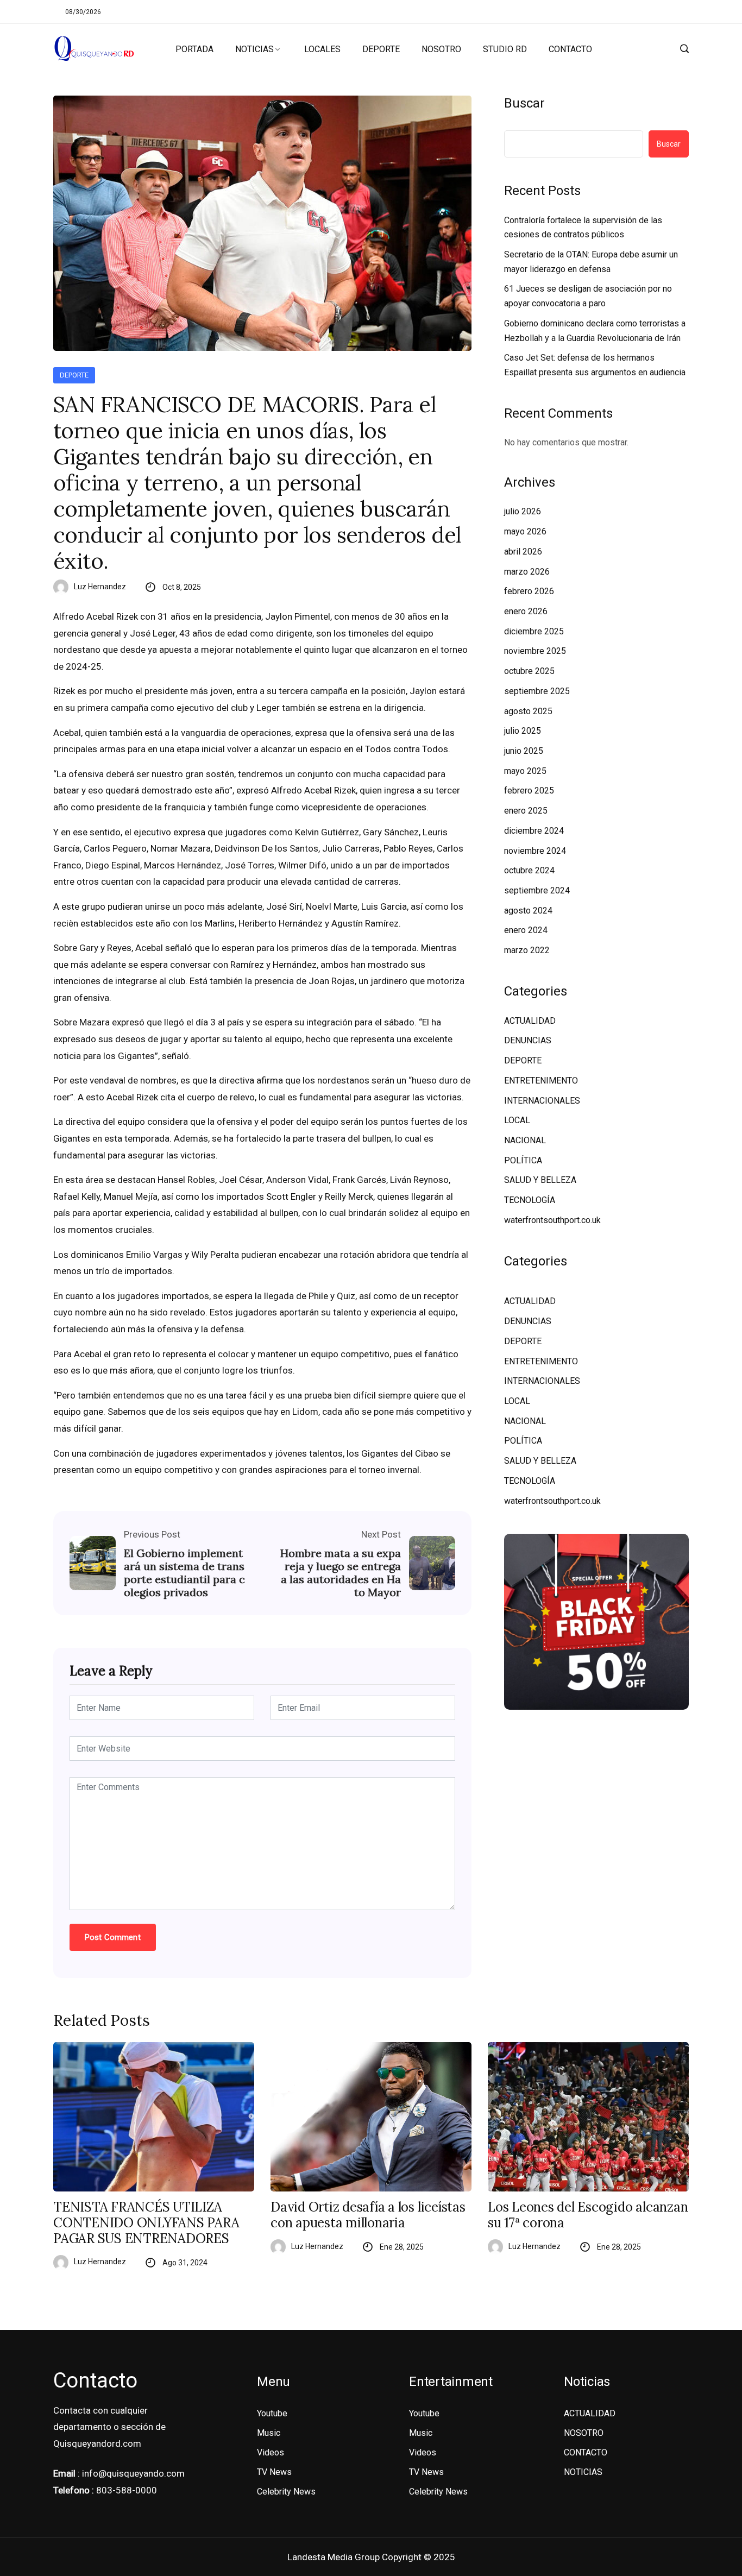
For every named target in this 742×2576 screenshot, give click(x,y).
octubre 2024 (529, 870)
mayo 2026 (525, 531)
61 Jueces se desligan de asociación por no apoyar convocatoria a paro (588, 296)
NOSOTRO (441, 49)
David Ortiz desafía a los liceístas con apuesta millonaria (368, 2215)
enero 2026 (526, 611)
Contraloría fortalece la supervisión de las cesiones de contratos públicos (583, 228)
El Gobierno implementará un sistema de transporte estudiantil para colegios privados (184, 1573)
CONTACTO (570, 49)
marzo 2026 (527, 572)
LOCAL (517, 1120)
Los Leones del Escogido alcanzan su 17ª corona (588, 2215)
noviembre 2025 (535, 651)
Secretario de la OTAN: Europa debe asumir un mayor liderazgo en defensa (591, 262)
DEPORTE (381, 49)
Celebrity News (286, 2492)
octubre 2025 (529, 671)
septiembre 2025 (537, 691)
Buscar (524, 103)
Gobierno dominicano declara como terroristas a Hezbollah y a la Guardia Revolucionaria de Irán (595, 331)
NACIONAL (525, 1140)
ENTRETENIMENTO (541, 1081)
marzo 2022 (527, 950)
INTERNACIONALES (542, 1101)
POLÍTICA (523, 1160)
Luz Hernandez (100, 587)
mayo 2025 (525, 771)
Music (269, 2433)
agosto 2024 (528, 911)
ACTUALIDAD (530, 1021)
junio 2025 (524, 751)
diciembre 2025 (534, 631)
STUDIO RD (505, 49)
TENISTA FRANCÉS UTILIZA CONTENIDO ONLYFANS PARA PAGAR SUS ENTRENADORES (146, 2223)
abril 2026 (523, 552)
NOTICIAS (254, 49)
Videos (271, 2452)
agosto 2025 (528, 711)
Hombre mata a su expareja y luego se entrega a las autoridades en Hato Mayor (341, 1573)
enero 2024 (526, 930)
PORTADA (194, 49)
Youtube (272, 2413)
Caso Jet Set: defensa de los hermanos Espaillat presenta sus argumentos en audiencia (595, 365)
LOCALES (322, 49)
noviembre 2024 (535, 851)
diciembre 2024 (534, 831)
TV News (274, 2472)
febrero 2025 (529, 791)
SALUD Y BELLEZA (540, 1180)
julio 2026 (523, 511)
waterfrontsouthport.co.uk (552, 1220)
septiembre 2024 (537, 890)
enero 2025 (526, 811)
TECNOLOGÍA (530, 1200)
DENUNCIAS (528, 1040)
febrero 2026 (529, 591)
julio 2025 (523, 731)
